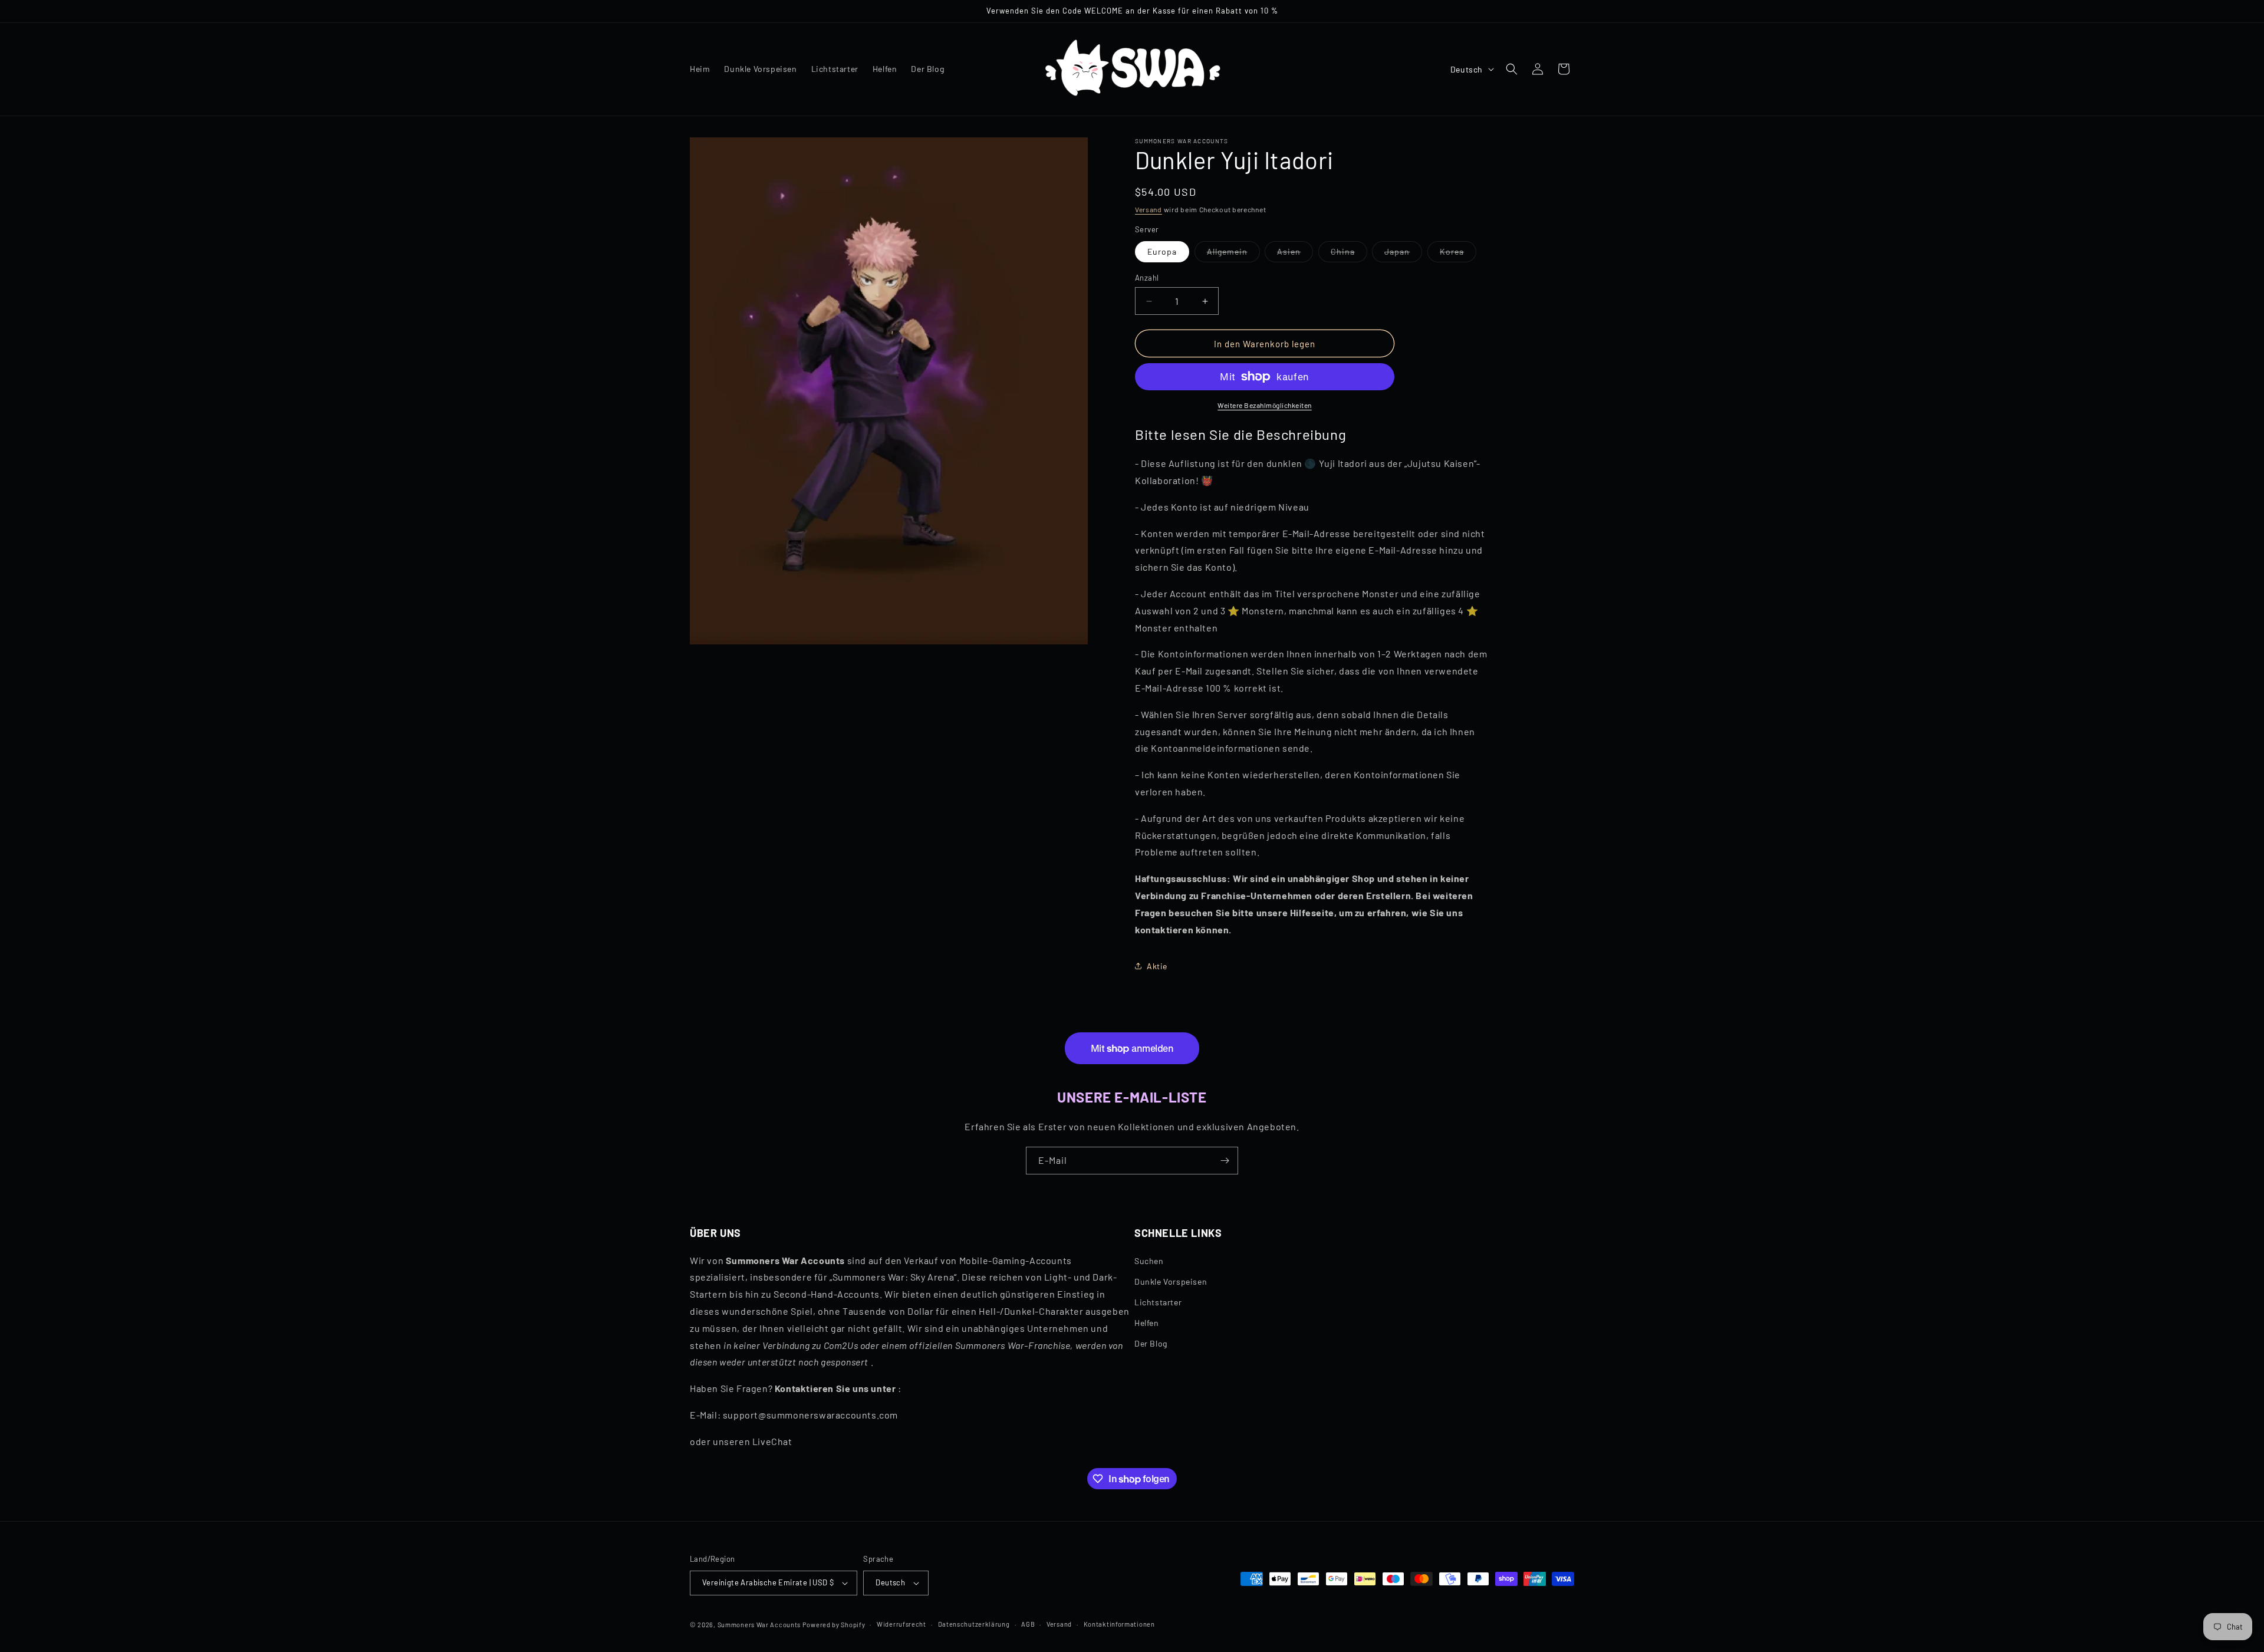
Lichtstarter (1158, 1302)
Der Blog (1151, 1344)
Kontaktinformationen (1119, 1624)
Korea (1458, 254)
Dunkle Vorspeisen (1171, 1281)
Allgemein (1233, 254)
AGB (1028, 1624)
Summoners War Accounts (759, 1625)
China (1349, 254)
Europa (1162, 251)
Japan (1403, 254)
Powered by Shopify (834, 1625)
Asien (1295, 254)
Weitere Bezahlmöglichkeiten (1265, 405)
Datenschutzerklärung (974, 1624)
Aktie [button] (1157, 966)
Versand (1149, 209)
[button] (1512, 69)
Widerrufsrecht (901, 1624)
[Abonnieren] (1225, 1161)
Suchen (1149, 1261)
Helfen (1147, 1323)
